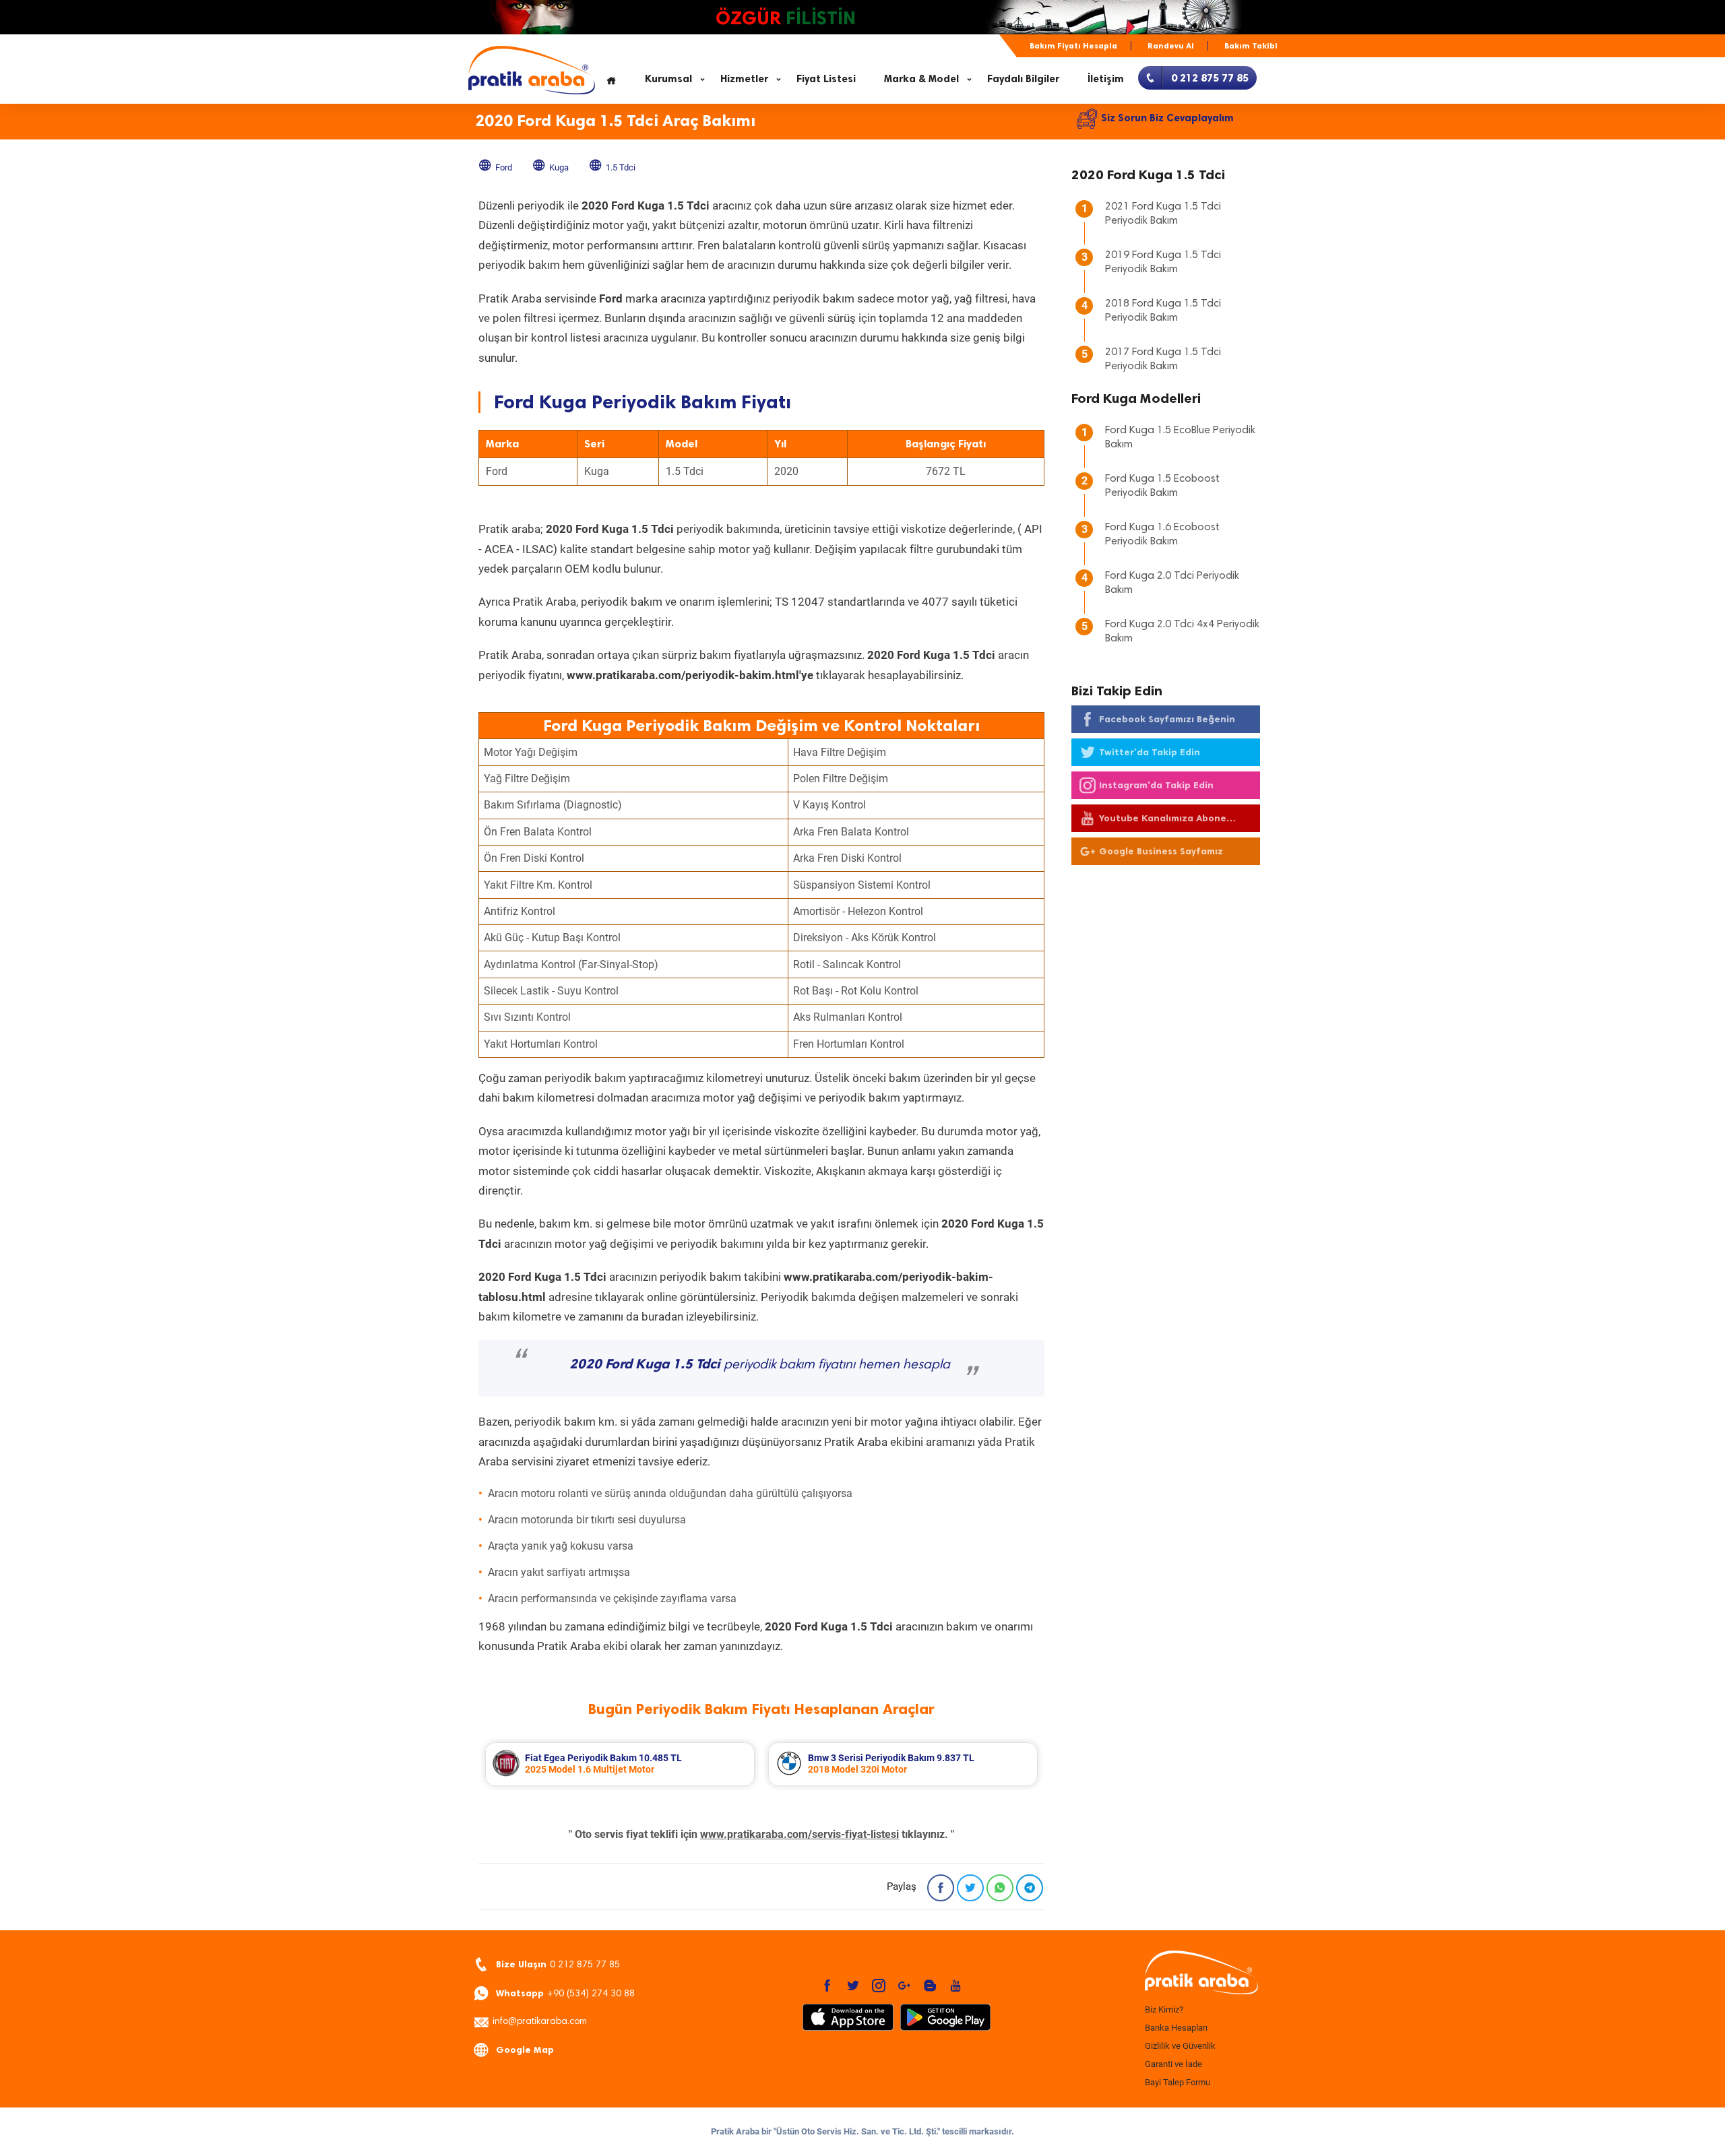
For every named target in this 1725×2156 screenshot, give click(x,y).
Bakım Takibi (1251, 46)
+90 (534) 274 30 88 (565, 1993)
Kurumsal (668, 79)
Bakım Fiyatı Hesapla (1073, 46)
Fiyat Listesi (826, 79)
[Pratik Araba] (1199, 1973)
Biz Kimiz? (1164, 2009)
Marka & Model (921, 79)
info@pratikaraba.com (540, 2022)
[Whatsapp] (1000, 1888)
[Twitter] (970, 1888)
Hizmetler (744, 79)
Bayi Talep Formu (1178, 2082)
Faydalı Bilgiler (1023, 79)
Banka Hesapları (1176, 2028)
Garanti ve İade (1173, 2064)
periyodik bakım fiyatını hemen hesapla (760, 1365)
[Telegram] (1030, 1888)
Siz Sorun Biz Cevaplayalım (1167, 118)
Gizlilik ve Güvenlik (1180, 2046)
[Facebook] (941, 1888)
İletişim (1106, 79)
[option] (620, 1764)
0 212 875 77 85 (558, 1964)
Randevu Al (1171, 46)
